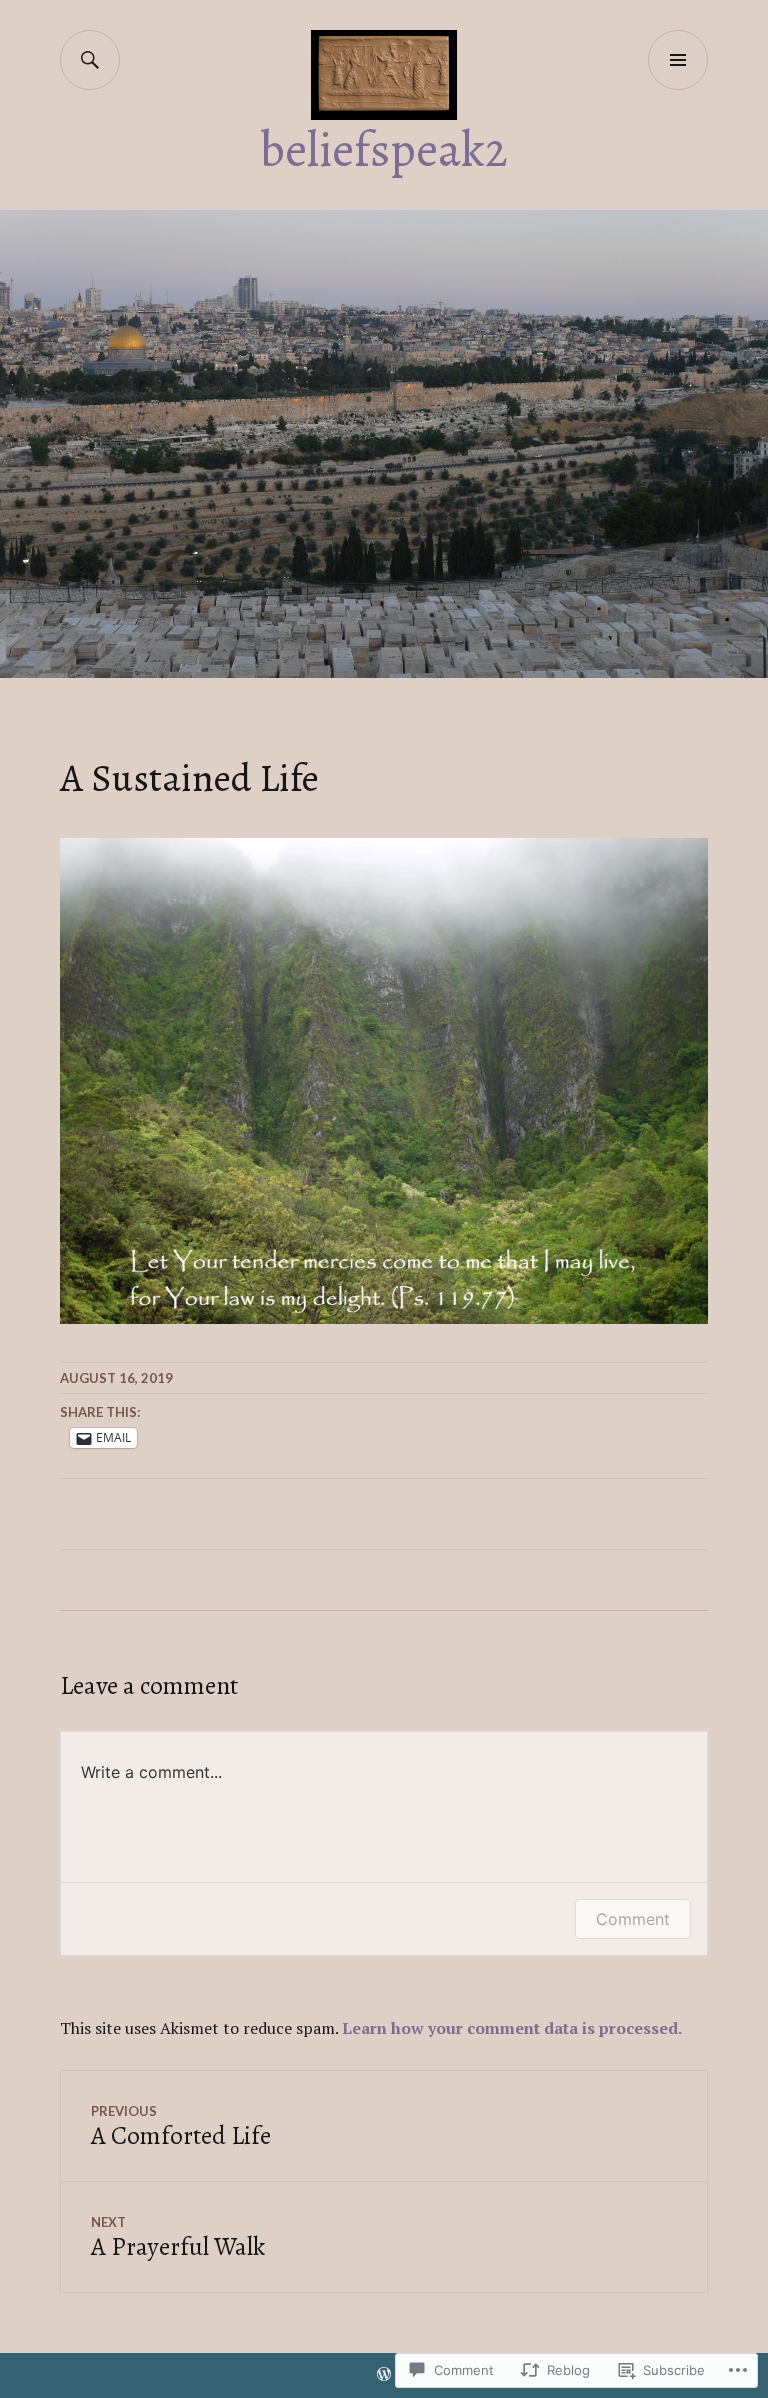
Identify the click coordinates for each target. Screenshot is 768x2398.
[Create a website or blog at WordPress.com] (384, 2375)
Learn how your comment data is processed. (512, 2028)
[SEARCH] (90, 60)
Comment (633, 1919)
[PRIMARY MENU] (678, 60)
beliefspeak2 (384, 149)
